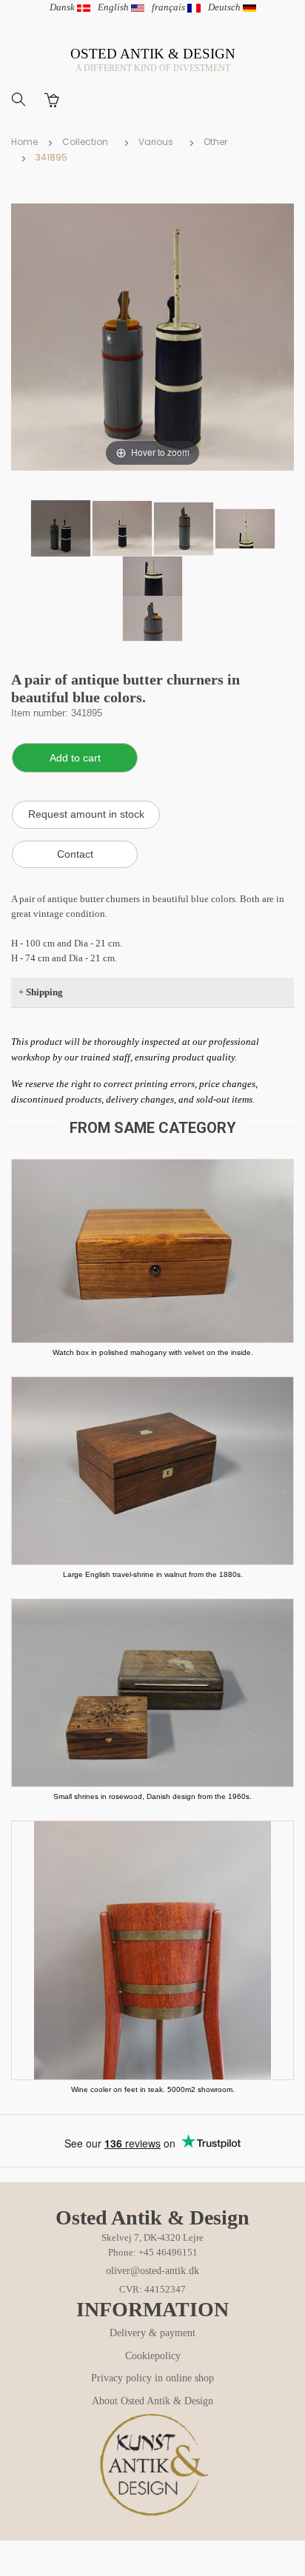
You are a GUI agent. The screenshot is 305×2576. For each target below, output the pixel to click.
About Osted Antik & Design (152, 2401)
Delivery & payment (152, 2333)
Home (24, 142)
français (170, 7)
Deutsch (225, 7)
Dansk (63, 7)
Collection (85, 142)
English (114, 7)
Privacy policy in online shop (152, 2378)
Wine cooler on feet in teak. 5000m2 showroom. (153, 2089)
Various (156, 142)
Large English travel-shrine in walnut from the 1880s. (153, 1574)
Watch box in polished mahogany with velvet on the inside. (153, 1352)
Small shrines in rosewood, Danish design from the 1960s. (152, 1796)
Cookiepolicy (153, 2356)
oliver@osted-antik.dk (152, 2271)
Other (215, 142)
